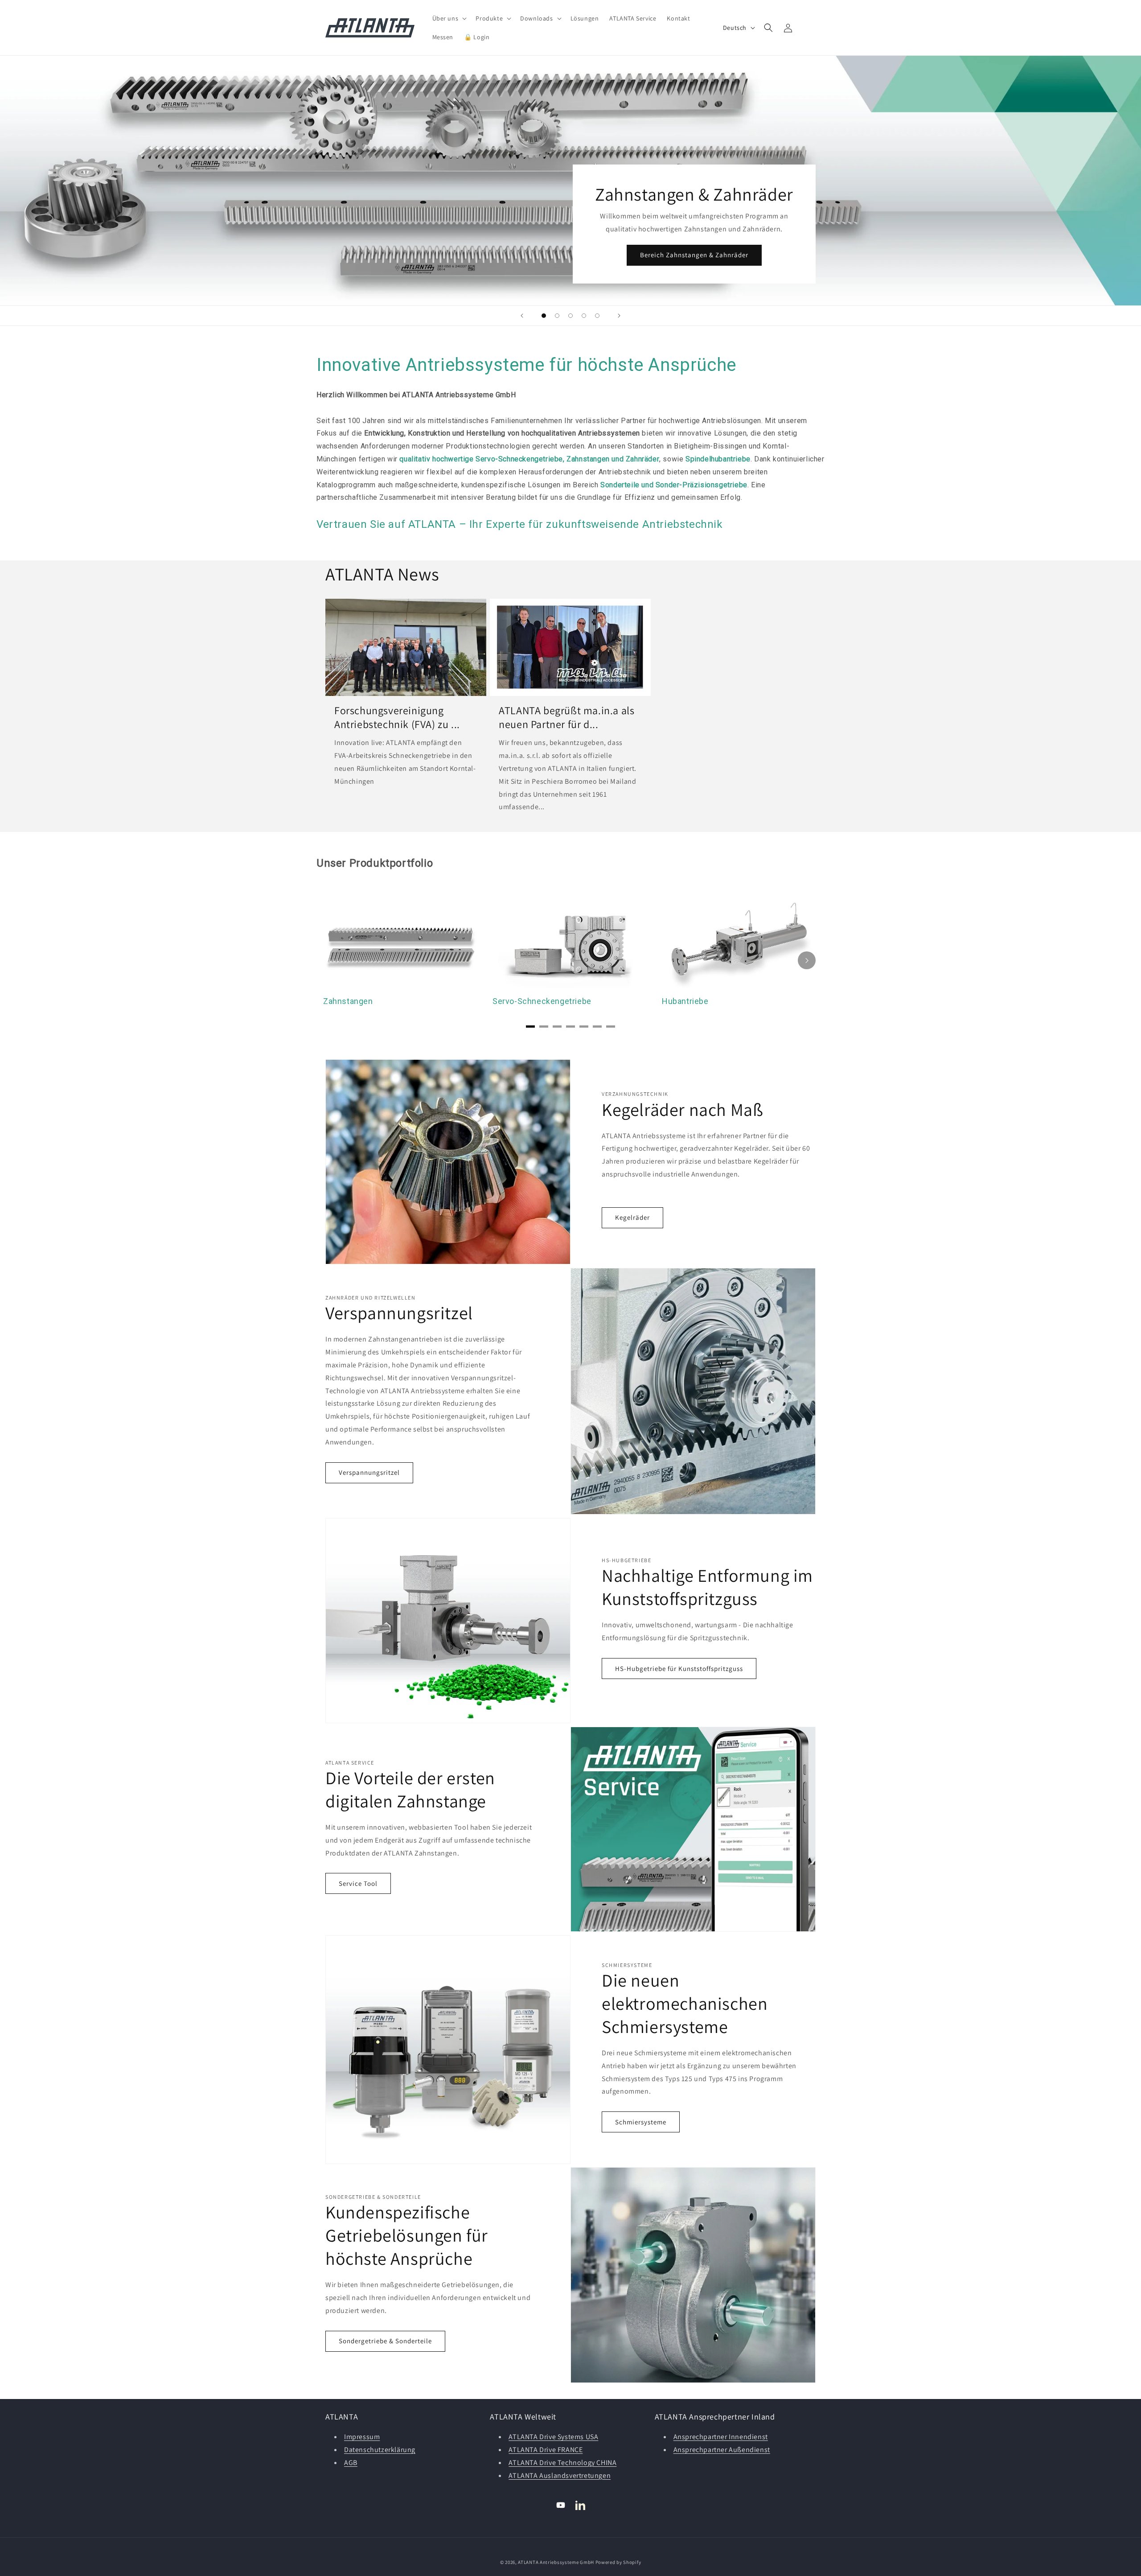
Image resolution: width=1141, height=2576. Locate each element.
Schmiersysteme (641, 2122)
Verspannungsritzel (369, 1472)
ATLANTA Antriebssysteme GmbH (556, 2562)
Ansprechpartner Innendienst (721, 2437)
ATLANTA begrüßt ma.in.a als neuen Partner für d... (566, 717)
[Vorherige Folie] (522, 316)
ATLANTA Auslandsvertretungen (560, 2475)
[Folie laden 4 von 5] (584, 316)
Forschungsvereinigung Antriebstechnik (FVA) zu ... (397, 717)
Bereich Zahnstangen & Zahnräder (694, 255)
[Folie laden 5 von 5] (597, 316)
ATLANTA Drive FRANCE (546, 2450)
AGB (351, 2463)
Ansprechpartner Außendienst (722, 2450)
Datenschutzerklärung (380, 2450)
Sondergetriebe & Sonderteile (385, 2341)
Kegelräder (632, 1217)
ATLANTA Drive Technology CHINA (562, 2463)
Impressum (362, 2437)
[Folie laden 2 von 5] (557, 316)
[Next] (807, 960)
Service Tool (358, 1883)
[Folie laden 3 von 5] (570, 316)
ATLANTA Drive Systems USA (553, 2437)
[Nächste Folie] (619, 316)
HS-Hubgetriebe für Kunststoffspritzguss (679, 1669)
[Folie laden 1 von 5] (544, 316)
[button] (449, 18)
